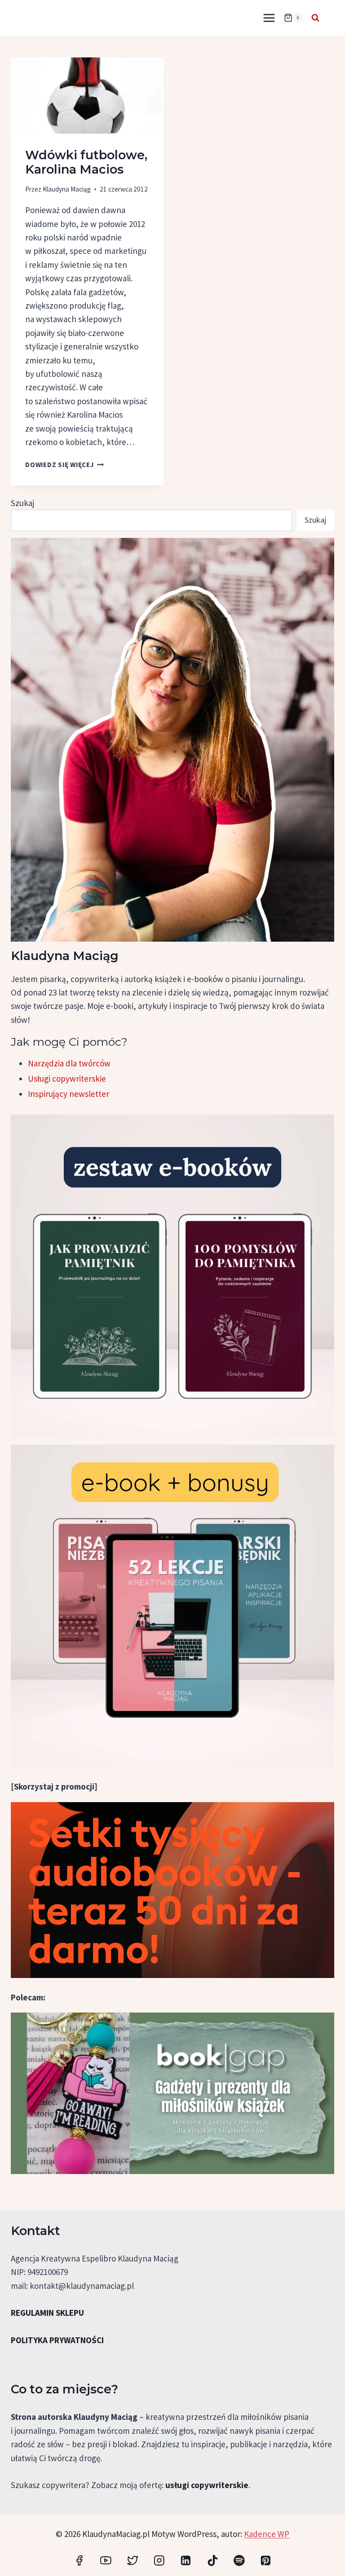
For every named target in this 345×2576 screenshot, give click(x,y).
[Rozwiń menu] (269, 18)
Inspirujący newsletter (69, 1094)
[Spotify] (239, 2561)
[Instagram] (159, 2561)
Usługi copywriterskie (67, 1078)
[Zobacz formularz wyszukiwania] (315, 18)
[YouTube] (106, 2561)
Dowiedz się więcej (64, 465)
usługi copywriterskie (207, 2485)
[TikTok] (212, 2561)
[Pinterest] (266, 2561)
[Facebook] (79, 2561)
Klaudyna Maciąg (67, 189)
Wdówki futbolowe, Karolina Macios (86, 162)
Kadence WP (267, 2534)
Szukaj (22, 503)
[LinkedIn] (186, 2561)
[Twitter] (132, 2561)
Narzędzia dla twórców (69, 1063)
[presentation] (87, 96)
